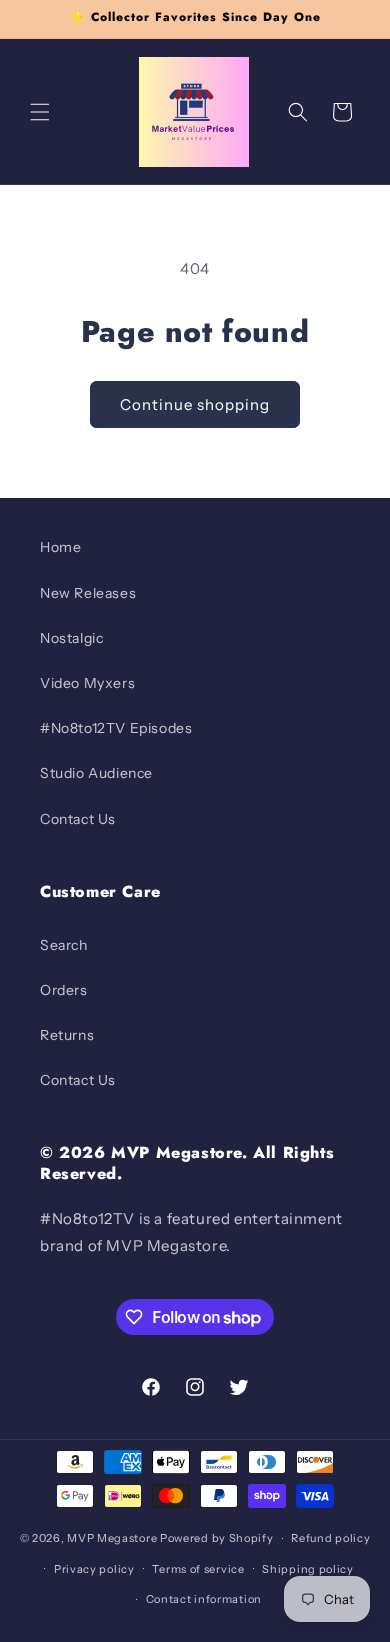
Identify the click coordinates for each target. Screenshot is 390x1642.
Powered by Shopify (217, 1538)
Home (60, 547)
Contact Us (78, 819)
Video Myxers (87, 683)
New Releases (88, 593)
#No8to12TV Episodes (116, 728)
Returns (67, 1035)
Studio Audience (96, 773)
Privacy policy (94, 1569)
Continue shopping (195, 404)
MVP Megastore (112, 1538)
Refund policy (330, 1538)
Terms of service (198, 1569)
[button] (40, 112)
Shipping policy (308, 1569)
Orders (64, 990)
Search (64, 945)
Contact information (204, 1599)
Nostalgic (71, 638)
